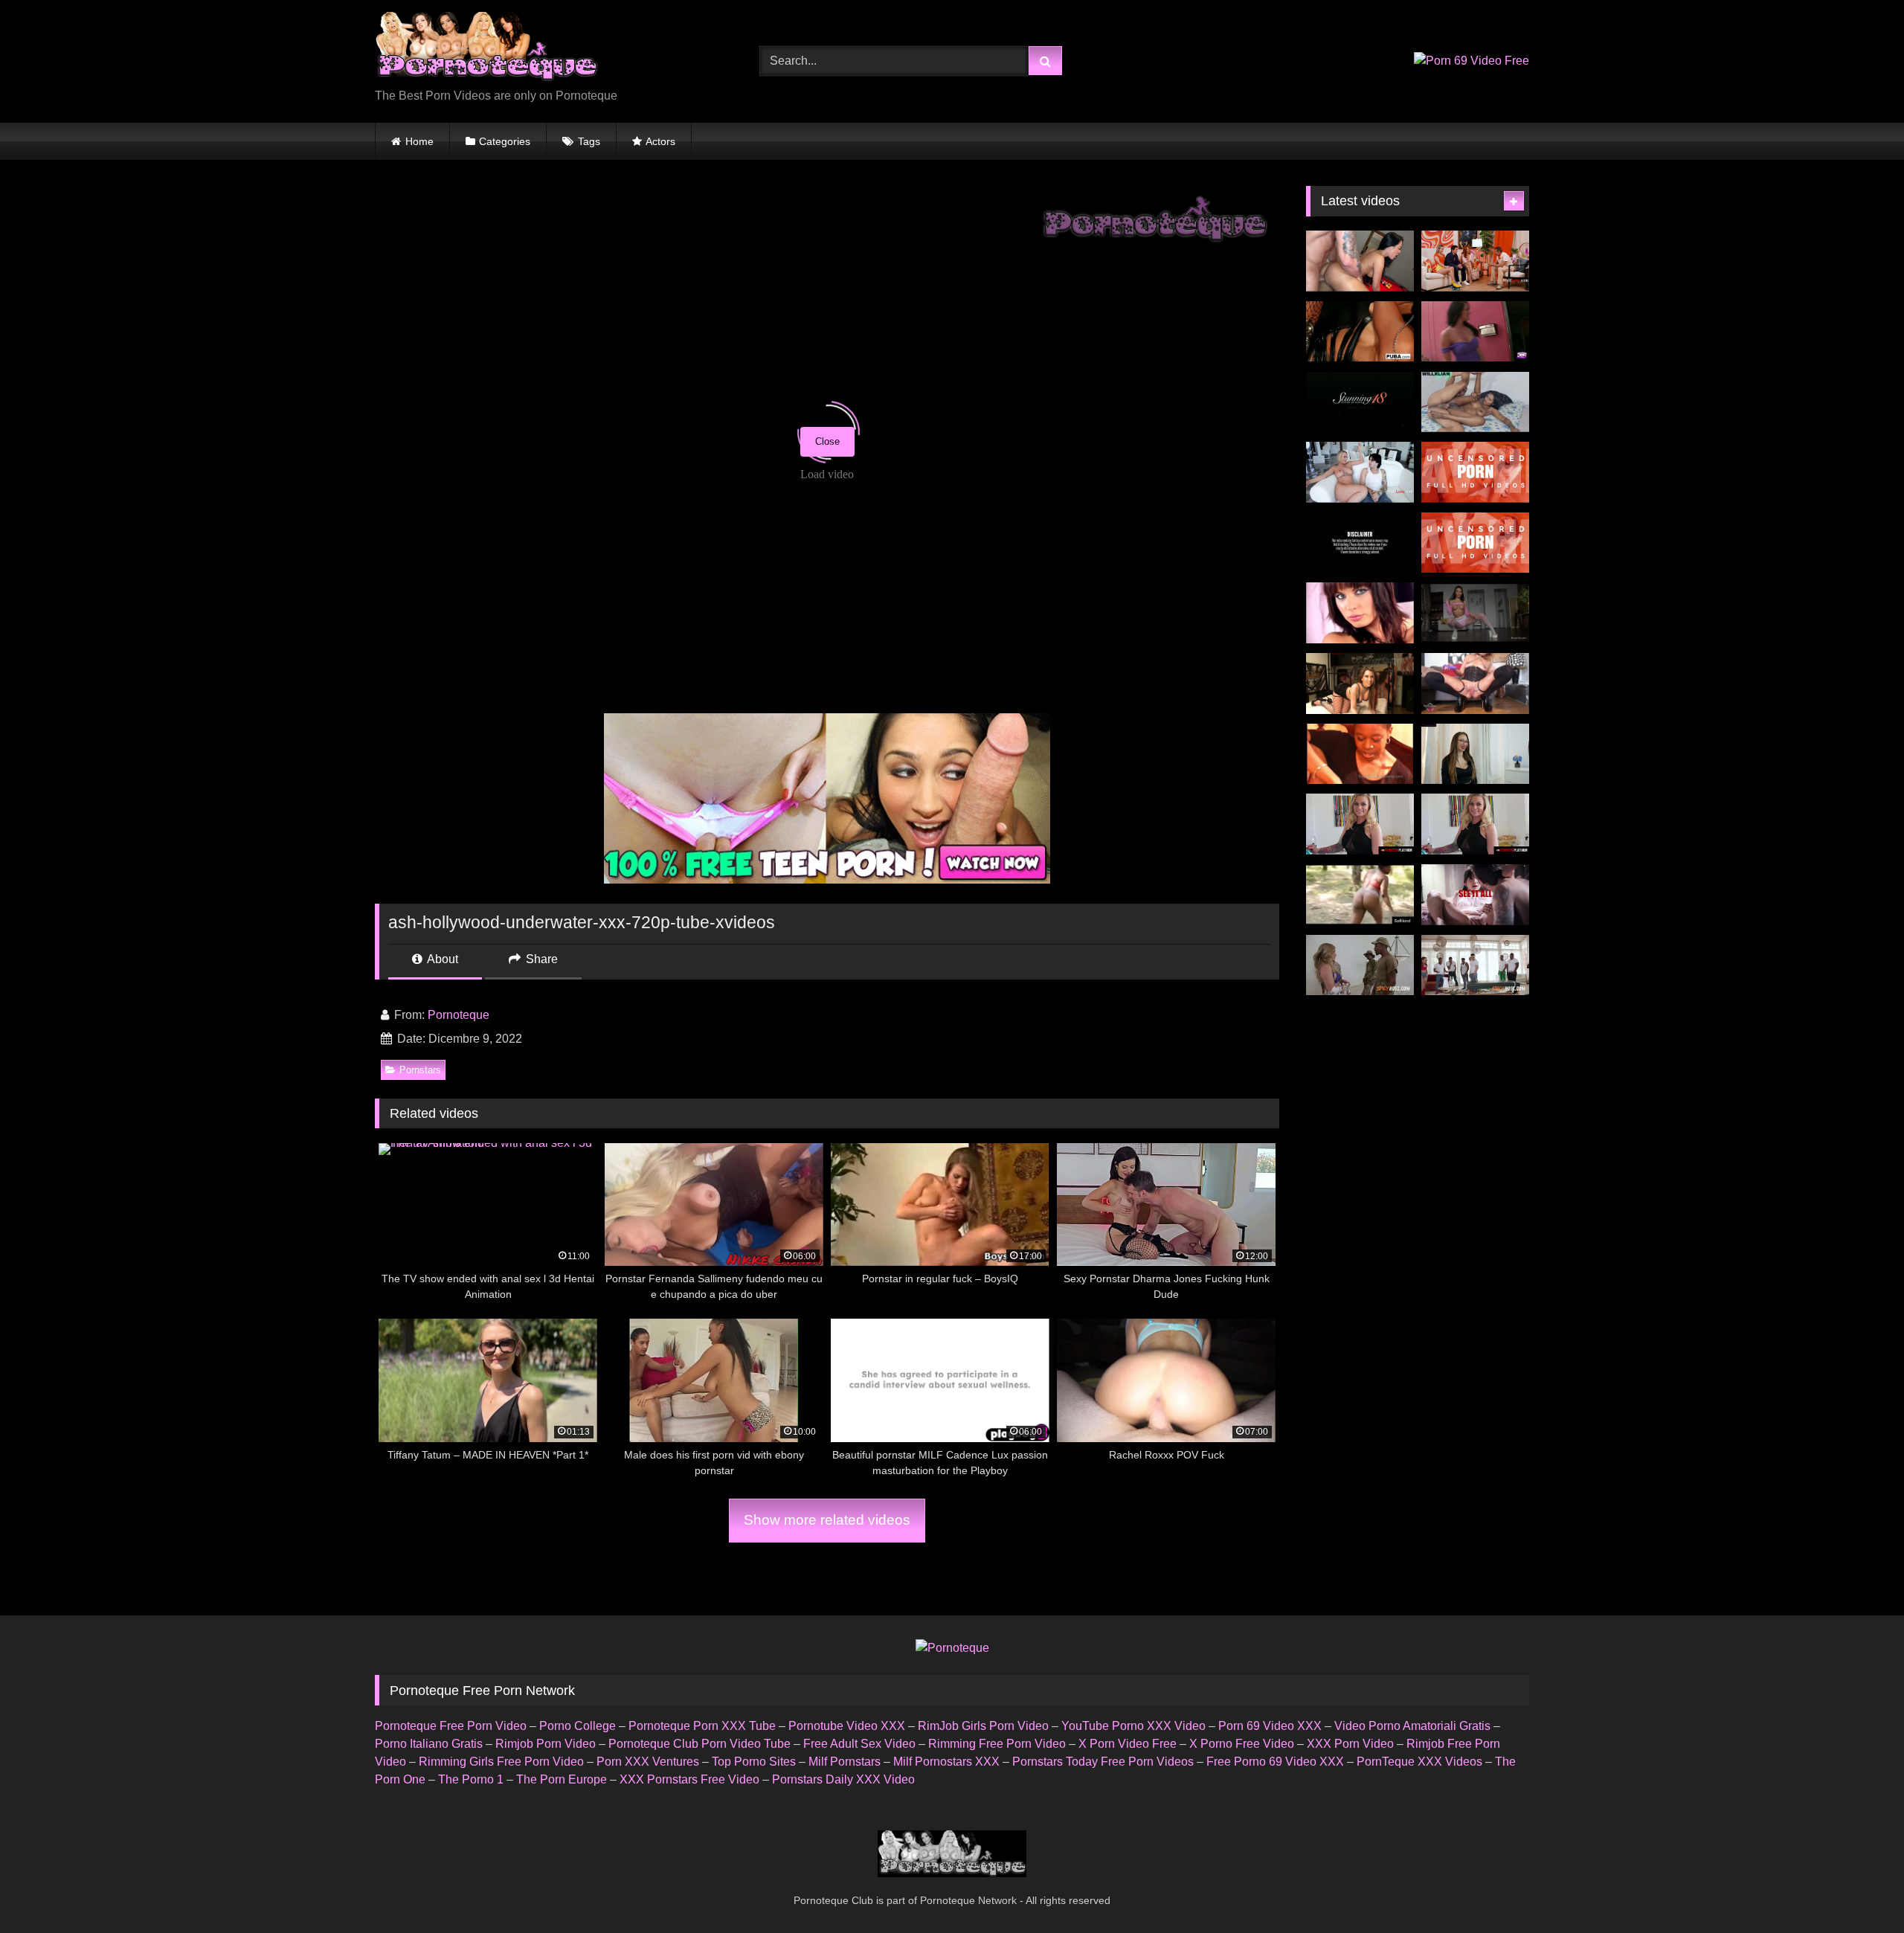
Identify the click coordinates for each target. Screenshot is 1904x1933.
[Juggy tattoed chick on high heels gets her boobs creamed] (1360, 684)
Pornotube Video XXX (847, 1726)
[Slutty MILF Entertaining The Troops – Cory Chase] (1360, 965)
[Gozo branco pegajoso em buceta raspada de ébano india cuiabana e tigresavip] (1475, 402)
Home (419, 141)
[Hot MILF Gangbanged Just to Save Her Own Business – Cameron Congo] (1475, 965)
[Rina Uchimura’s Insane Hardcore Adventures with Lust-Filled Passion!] (1475, 472)
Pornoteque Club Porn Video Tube (699, 1744)
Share (540, 959)
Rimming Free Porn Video (997, 1744)
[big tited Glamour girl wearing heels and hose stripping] (1360, 613)
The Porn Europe (562, 1779)
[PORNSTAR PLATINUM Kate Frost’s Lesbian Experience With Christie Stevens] (1360, 824)
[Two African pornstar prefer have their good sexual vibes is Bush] (1360, 895)
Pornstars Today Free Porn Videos (1103, 1762)
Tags (589, 141)
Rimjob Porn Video (546, 1744)
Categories (505, 141)
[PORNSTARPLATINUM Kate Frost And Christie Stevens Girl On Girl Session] (1475, 824)
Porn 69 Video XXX (1270, 1726)
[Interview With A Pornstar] (1475, 754)
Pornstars (420, 1070)
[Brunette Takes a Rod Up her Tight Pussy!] (1360, 402)
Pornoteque (459, 1015)
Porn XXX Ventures (648, 1762)
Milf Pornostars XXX (946, 1762)
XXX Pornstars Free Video (689, 1779)
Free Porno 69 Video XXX (1275, 1762)
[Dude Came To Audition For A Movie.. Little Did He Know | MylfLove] (1475, 261)
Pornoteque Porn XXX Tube (702, 1726)
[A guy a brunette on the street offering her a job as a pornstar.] (1475, 332)
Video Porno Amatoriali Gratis (1412, 1726)
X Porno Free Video (1242, 1744)
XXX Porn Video (1350, 1744)
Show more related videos (827, 1520)
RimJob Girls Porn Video (983, 1726)
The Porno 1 (471, 1779)
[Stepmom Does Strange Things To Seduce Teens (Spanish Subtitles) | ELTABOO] (1360, 543)
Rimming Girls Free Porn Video (501, 1762)
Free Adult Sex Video (859, 1744)
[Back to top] (1858, 1889)
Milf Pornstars (845, 1762)
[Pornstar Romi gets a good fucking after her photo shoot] (1360, 332)
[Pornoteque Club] (486, 49)
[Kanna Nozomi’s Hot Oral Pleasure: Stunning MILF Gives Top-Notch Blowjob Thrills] (1475, 543)
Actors (660, 141)
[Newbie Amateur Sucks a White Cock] (1360, 754)
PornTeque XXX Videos (1419, 1762)
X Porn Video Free (1128, 1744)
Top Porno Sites (754, 1762)
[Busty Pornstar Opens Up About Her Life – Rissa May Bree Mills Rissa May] (1475, 895)
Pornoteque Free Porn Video (451, 1726)
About (441, 959)
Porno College (578, 1726)
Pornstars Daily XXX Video (843, 1779)
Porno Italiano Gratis (429, 1744)
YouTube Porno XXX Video (1133, 1726)
